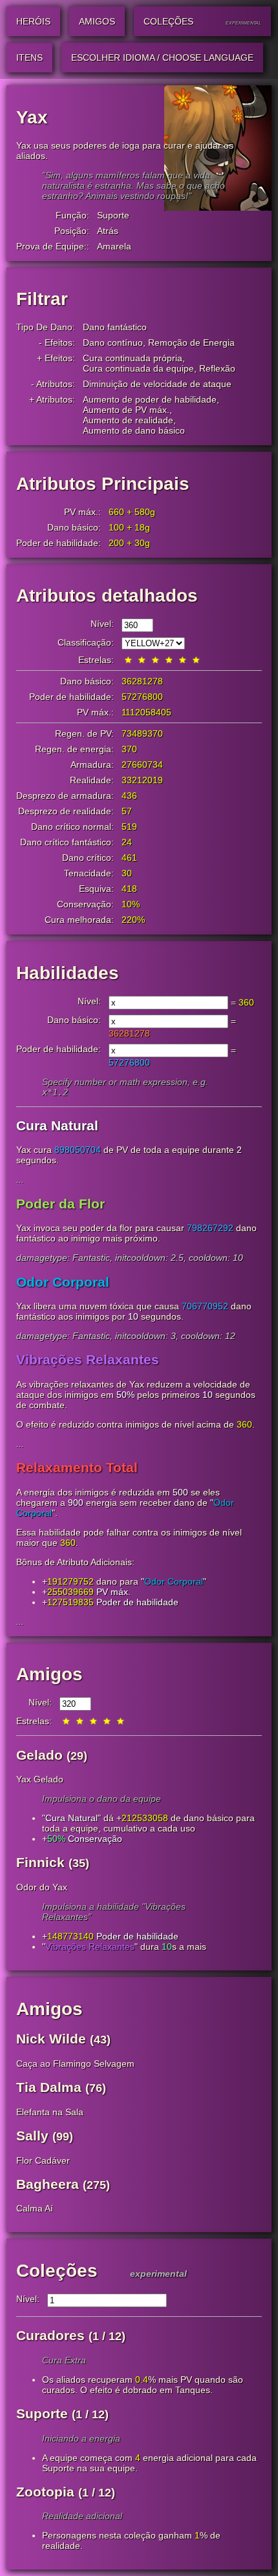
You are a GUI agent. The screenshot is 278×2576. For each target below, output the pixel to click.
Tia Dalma (49, 2087)
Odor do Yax (42, 1887)
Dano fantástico (115, 327)
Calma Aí (35, 2208)
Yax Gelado (40, 1779)
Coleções (57, 2271)
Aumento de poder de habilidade (150, 399)
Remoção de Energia (191, 343)
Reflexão (217, 368)
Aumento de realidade (128, 420)
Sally (32, 2136)
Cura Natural (71, 1818)
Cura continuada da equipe (138, 368)
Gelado (39, 1755)
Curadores (50, 2335)
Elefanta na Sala (50, 2112)
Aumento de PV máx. (126, 410)
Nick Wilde (51, 2039)
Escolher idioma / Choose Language (162, 58)
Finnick (40, 1862)
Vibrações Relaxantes (90, 1947)
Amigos (49, 1674)
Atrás (108, 231)
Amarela (114, 246)
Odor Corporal (174, 1581)
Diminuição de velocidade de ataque (157, 384)
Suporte (113, 215)
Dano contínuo (113, 343)
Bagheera (48, 2184)
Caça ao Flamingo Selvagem (75, 2064)
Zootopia (45, 2492)
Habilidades (68, 973)
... (20, 1179)
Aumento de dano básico (134, 430)
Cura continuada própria (133, 358)
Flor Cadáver (43, 2160)
